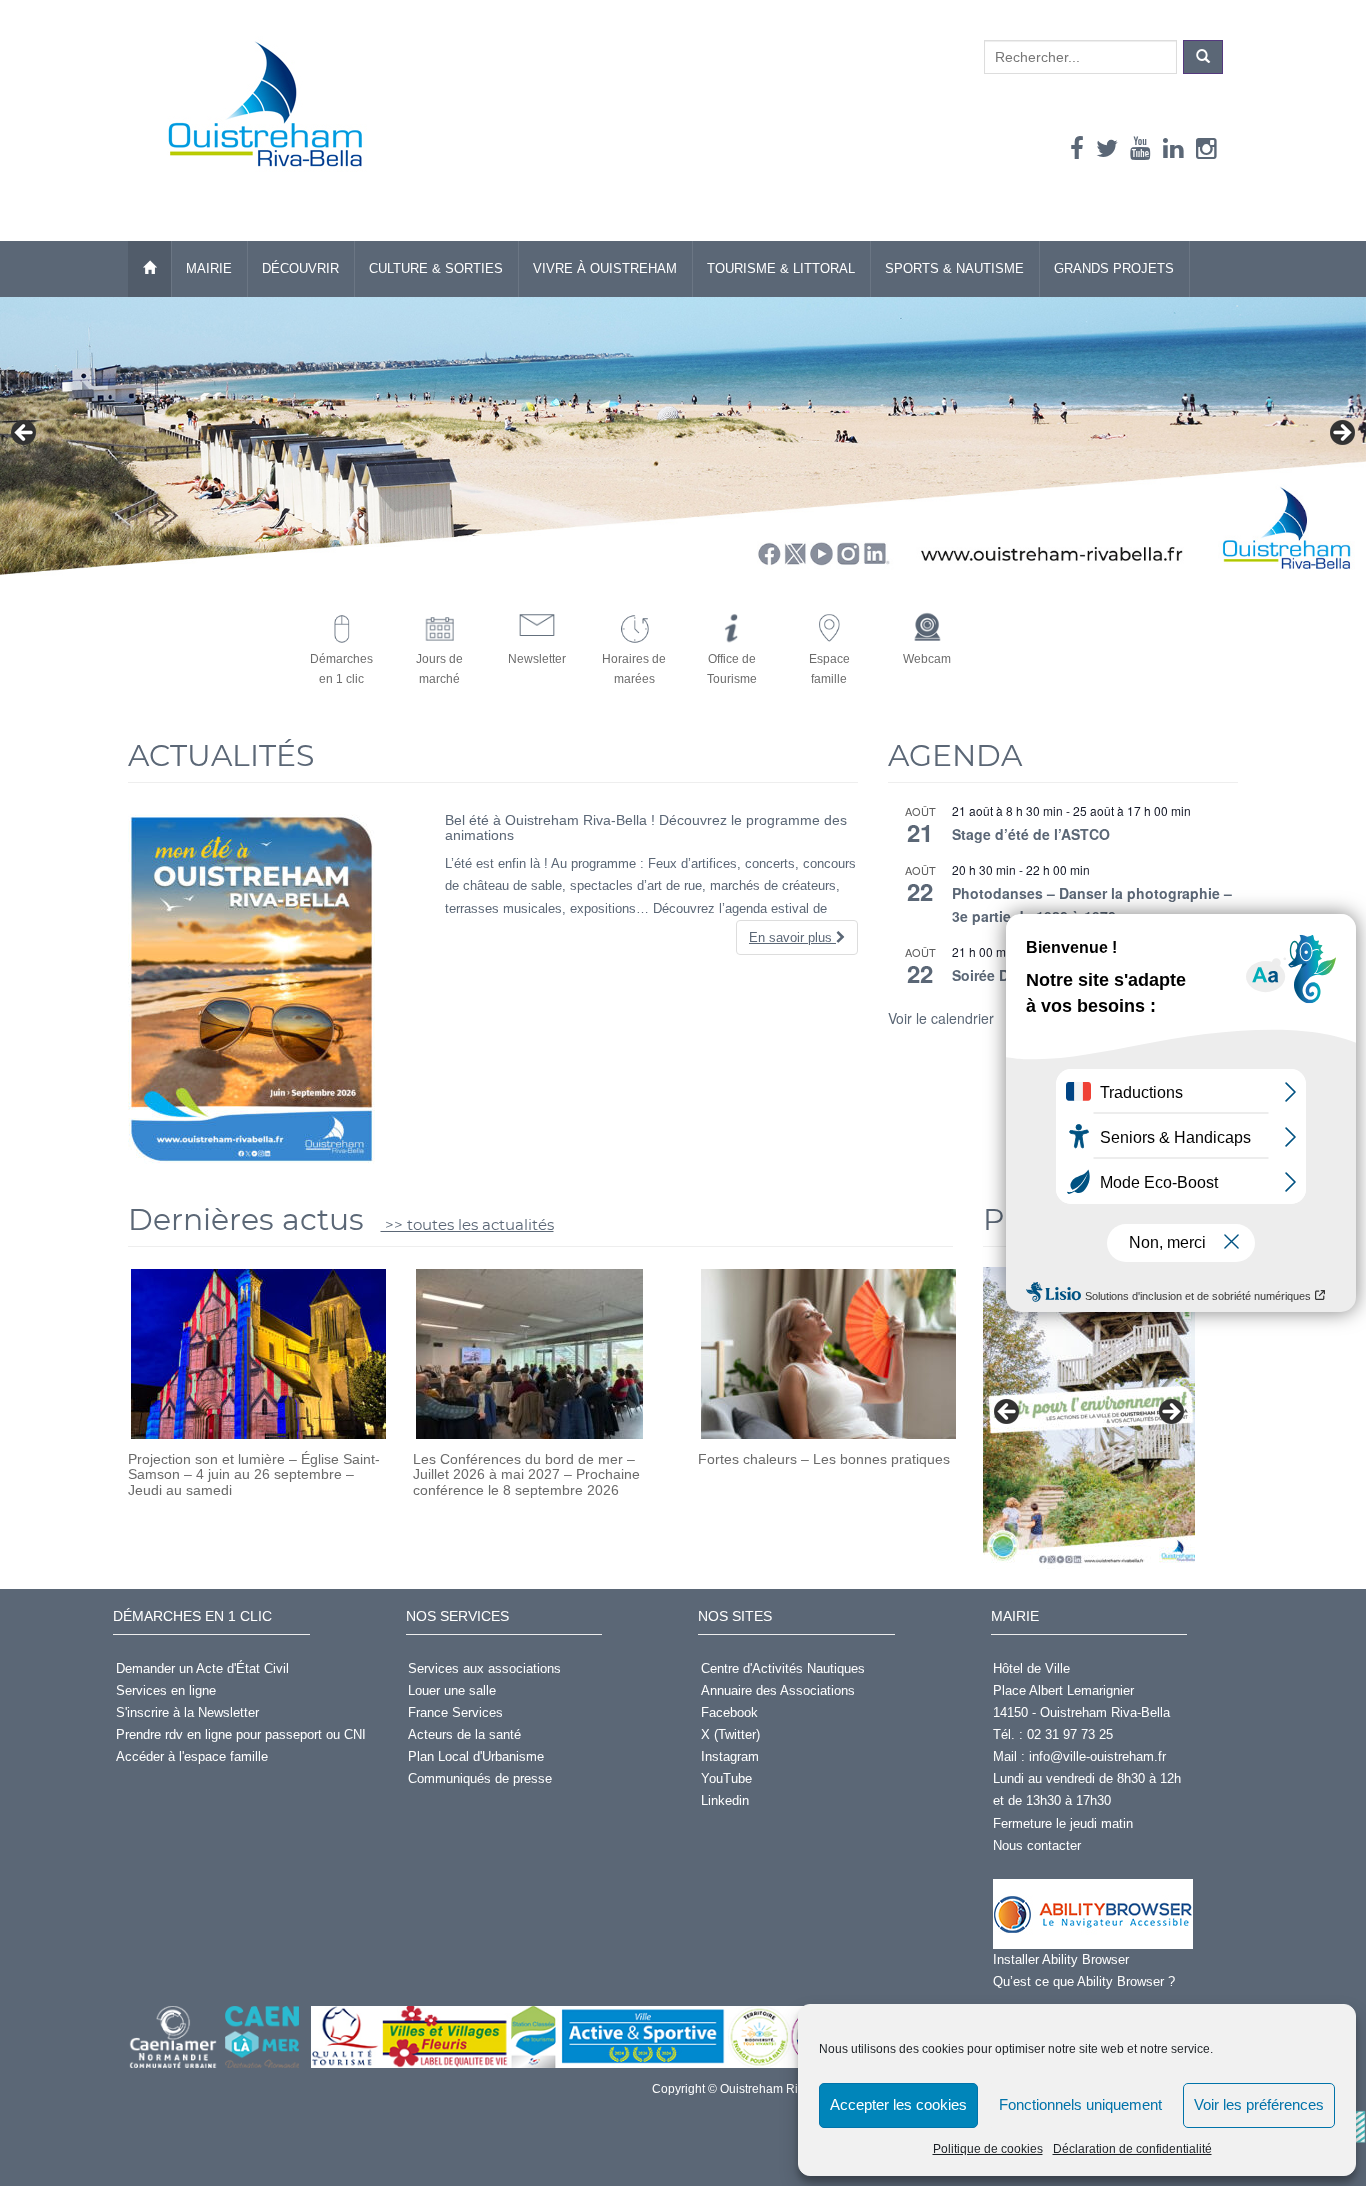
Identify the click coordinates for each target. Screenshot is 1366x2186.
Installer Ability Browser (1061, 1959)
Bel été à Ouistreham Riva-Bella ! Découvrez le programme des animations (646, 827)
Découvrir (300, 268)
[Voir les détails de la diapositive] (1089, 1418)
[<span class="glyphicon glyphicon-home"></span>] (149, 269)
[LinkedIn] (1173, 148)
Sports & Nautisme (954, 268)
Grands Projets (1114, 268)
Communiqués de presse (480, 1778)
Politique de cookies (988, 2149)
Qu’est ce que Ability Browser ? (1084, 1981)
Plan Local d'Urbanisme (476, 1756)
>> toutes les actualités (467, 1224)
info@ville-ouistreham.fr (1097, 1756)
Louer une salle (452, 1690)
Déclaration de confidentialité (1132, 2149)
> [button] (1341, 434)
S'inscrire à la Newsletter (187, 1712)
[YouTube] (1140, 148)
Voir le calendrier (941, 1018)
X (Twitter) (730, 1734)
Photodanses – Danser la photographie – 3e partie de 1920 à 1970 (1092, 904)
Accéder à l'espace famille (192, 1756)
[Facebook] (1077, 148)
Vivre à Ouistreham (605, 268)
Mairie (209, 268)
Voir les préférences (1259, 2104)
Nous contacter (1037, 1845)
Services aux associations (484, 1668)
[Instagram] (1206, 148)
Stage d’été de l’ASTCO (1031, 834)
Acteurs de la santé (464, 1734)
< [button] (25, 434)
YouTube (726, 1778)
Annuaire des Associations (778, 1690)
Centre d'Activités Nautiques (783, 1668)
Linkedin (725, 1800)
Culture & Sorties (436, 268)
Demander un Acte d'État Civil (202, 1668)
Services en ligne (166, 1690)
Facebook (729, 1712)
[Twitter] (1107, 148)
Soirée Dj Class (1003, 975)
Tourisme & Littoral (781, 268)
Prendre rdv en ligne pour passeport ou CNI (241, 1734)
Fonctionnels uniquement (1080, 2104)
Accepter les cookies (898, 2104)
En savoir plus (792, 937)
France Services (455, 1712)
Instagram (730, 1756)
